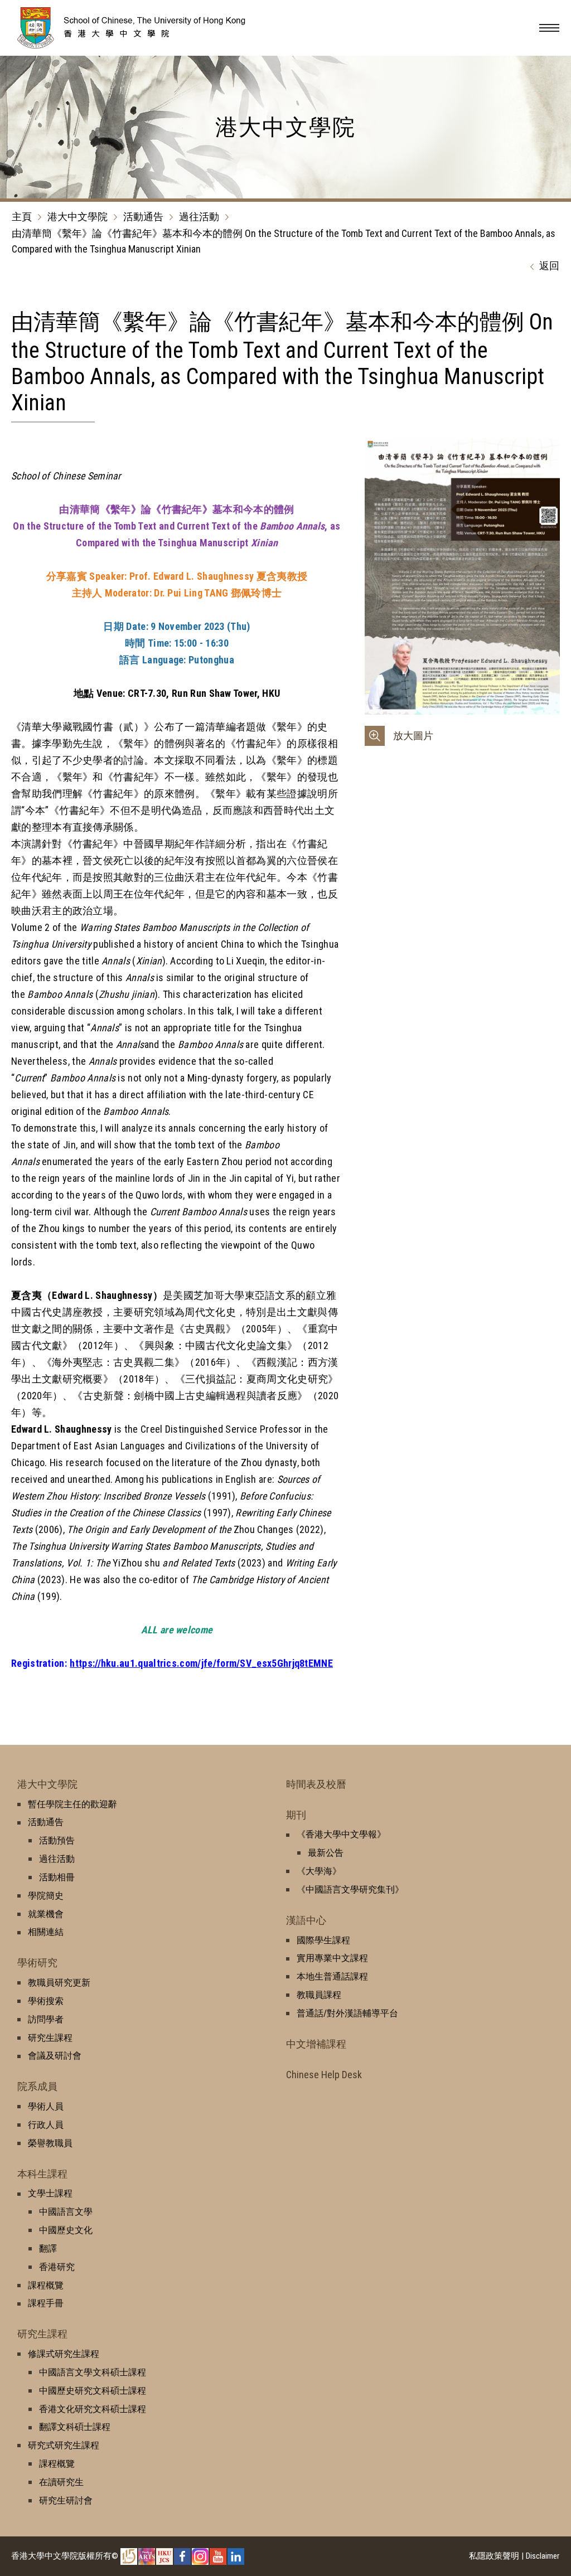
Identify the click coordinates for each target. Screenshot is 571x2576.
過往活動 (199, 217)
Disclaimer (543, 2556)
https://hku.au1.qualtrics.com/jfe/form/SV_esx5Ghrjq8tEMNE (201, 1663)
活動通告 (143, 217)
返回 (549, 266)
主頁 (22, 217)
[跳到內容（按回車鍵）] (148, 45)
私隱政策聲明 (494, 2556)
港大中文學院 (78, 217)
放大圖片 (413, 736)
